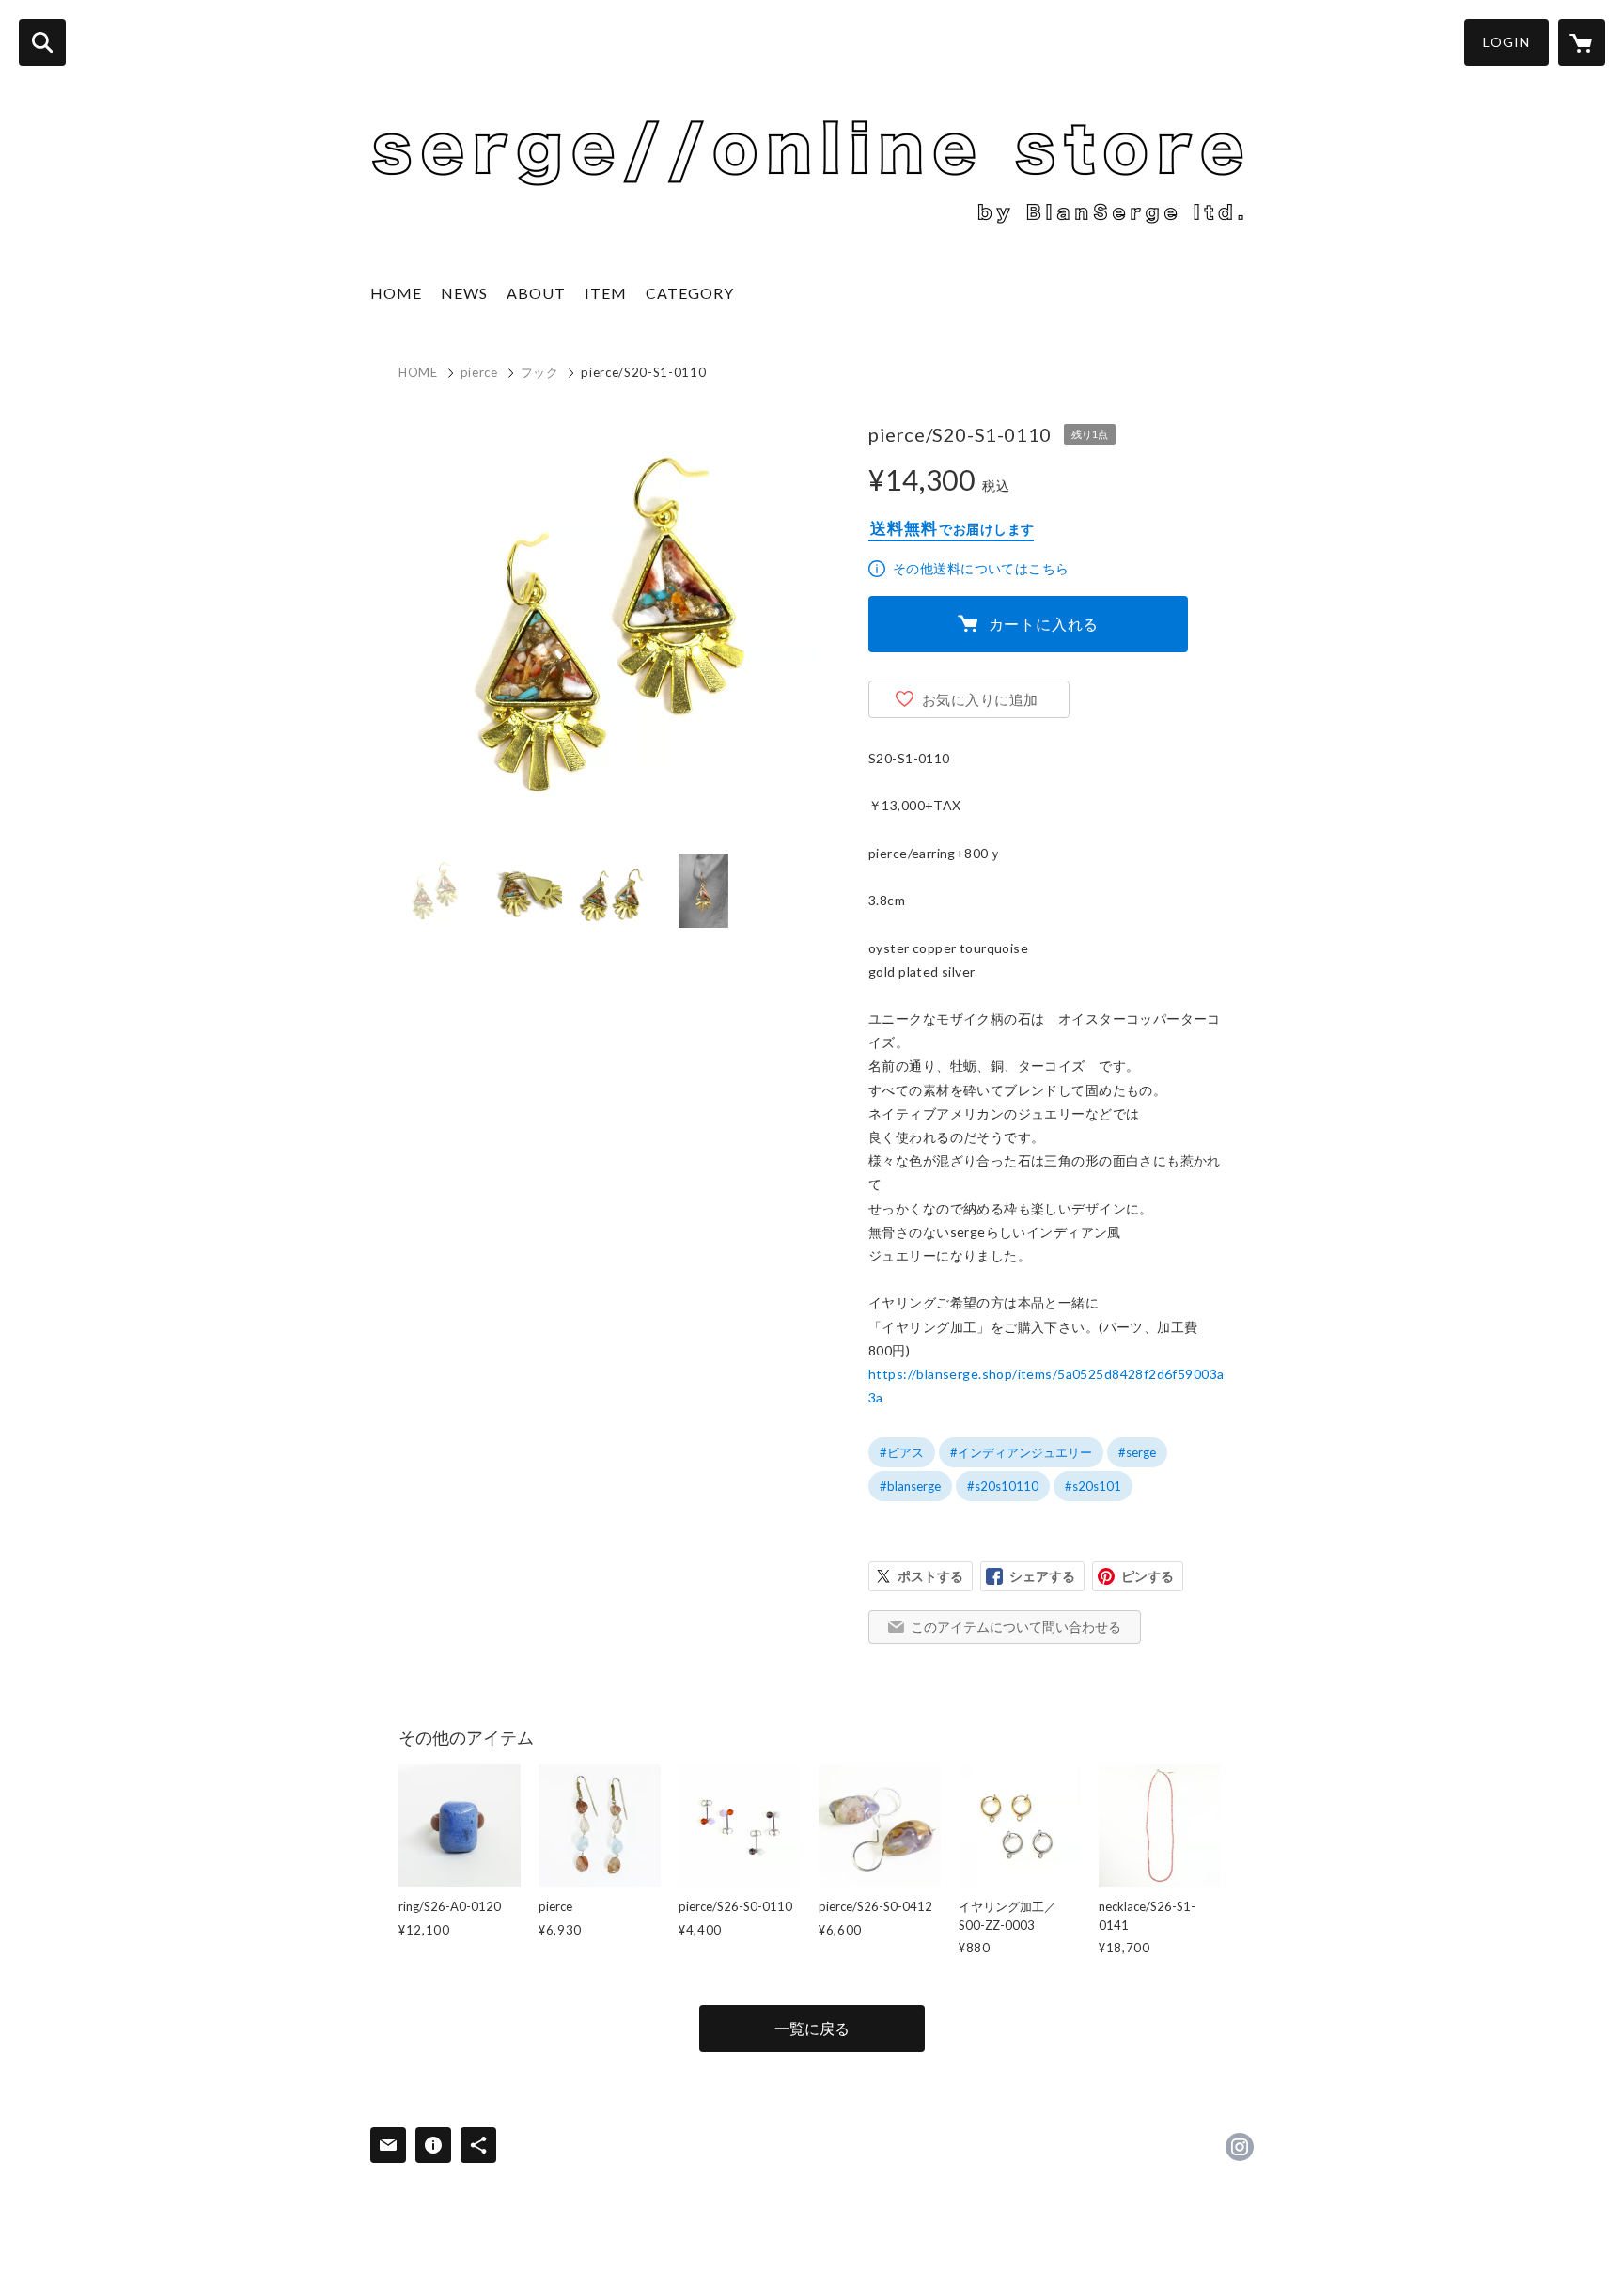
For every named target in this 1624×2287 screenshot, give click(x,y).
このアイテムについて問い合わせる (1016, 1627)
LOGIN (1507, 42)
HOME (396, 293)
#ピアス (902, 1452)
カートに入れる (1044, 624)
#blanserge (910, 1486)
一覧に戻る (812, 2028)
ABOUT (536, 293)
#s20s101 (1093, 1486)
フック (540, 372)
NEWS (464, 293)
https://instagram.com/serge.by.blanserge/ (1240, 2147)
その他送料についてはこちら (981, 568)
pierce (479, 372)
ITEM (606, 293)
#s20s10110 (1003, 1486)
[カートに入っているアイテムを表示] (1582, 42)
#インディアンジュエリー (1021, 1452)
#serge (1137, 1452)
